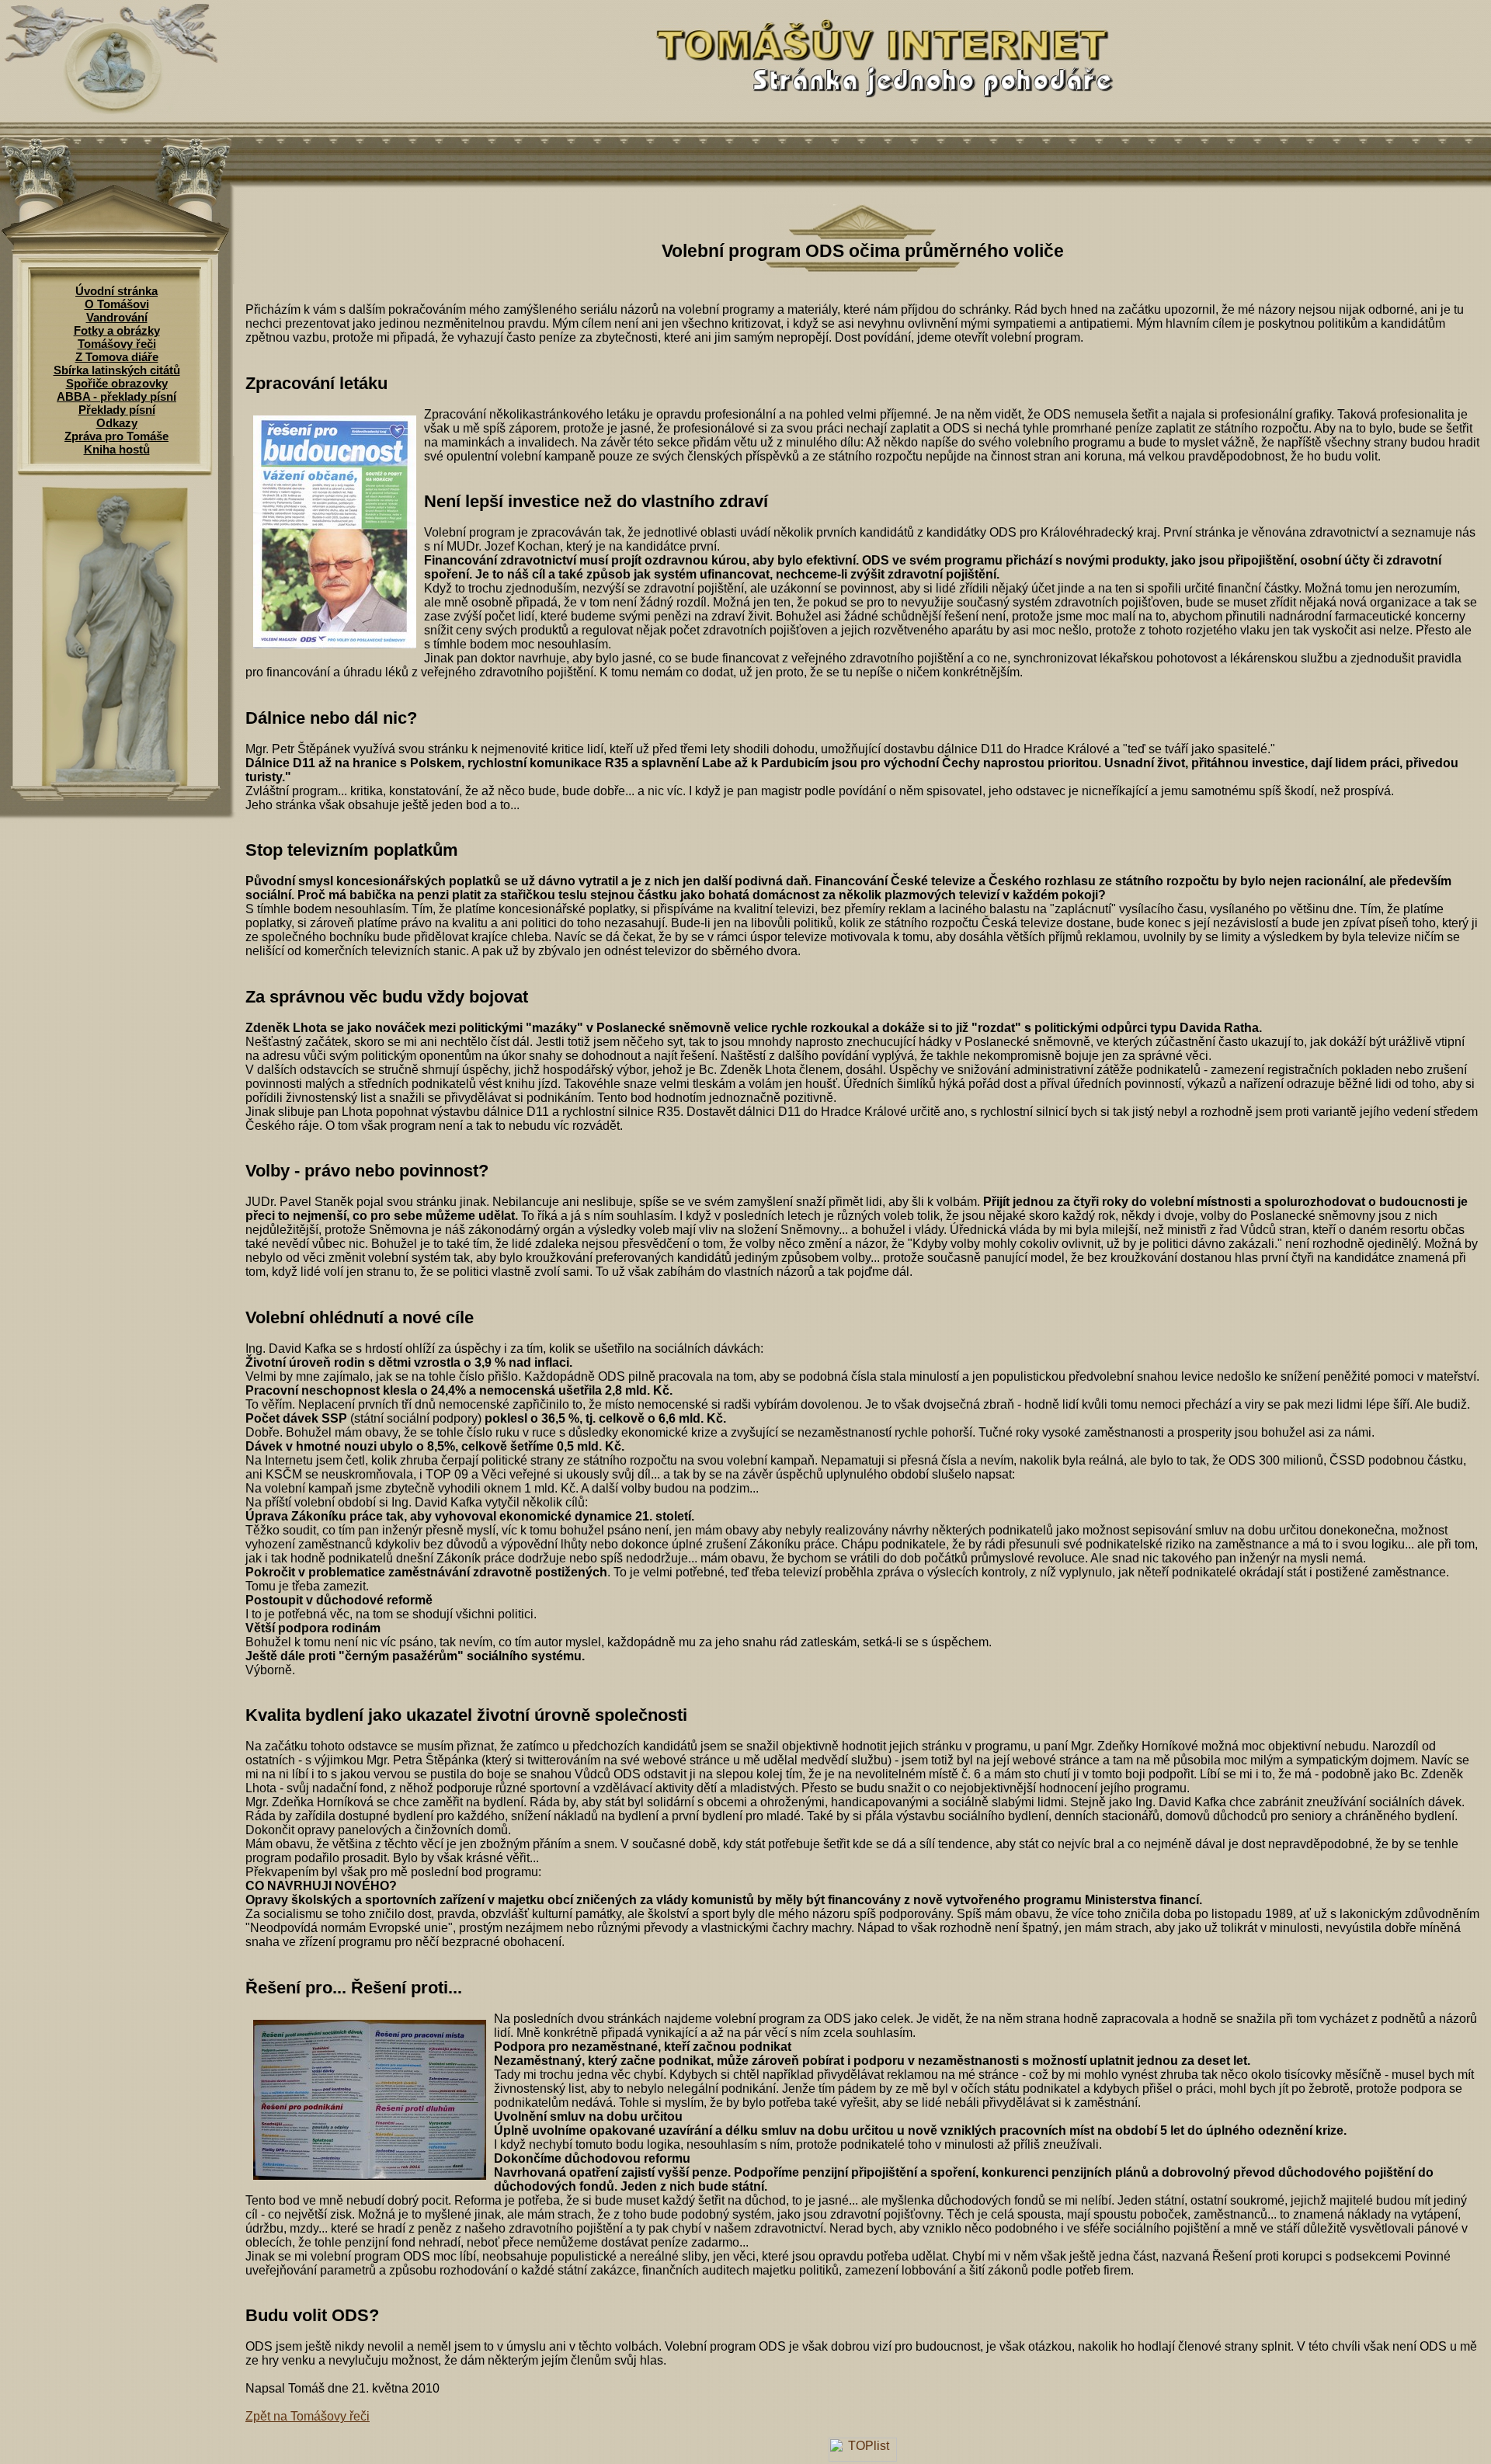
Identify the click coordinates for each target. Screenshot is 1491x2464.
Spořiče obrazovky (117, 383)
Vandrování (117, 317)
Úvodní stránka (116, 291)
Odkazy (117, 423)
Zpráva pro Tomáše (116, 436)
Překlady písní (117, 410)
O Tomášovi (117, 304)
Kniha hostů (117, 449)
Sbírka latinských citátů (117, 370)
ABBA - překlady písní (116, 396)
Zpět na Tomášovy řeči (308, 2416)
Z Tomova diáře (117, 357)
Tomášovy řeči (117, 344)
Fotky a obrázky (117, 330)
